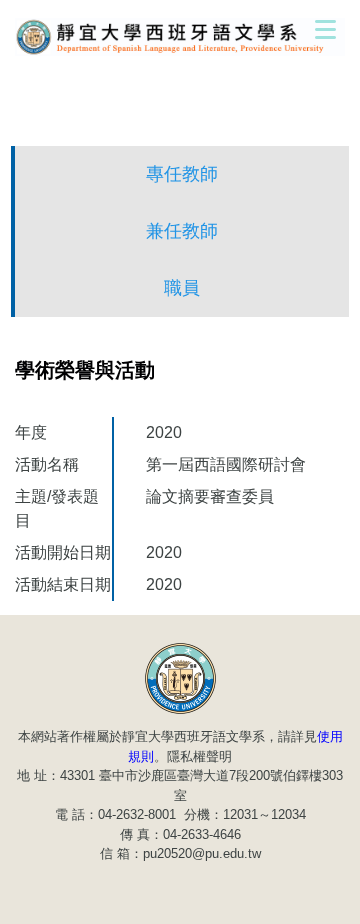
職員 (182, 288)
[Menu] (325, 29)
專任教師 (182, 174)
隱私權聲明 (199, 756)
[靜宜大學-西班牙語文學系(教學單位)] (180, 677)
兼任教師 (182, 231)
